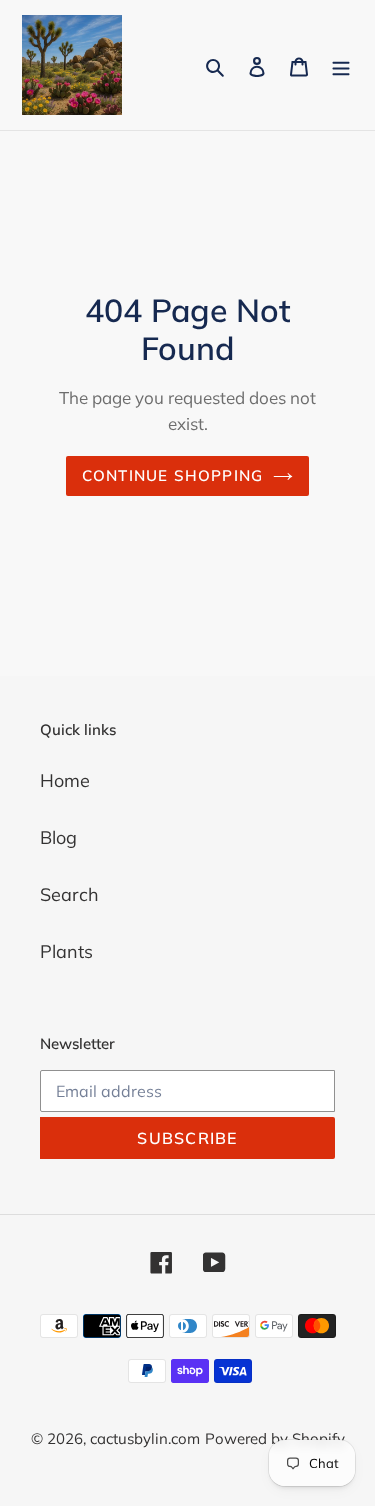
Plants (66, 951)
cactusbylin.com (145, 1438)
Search (69, 894)
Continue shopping (173, 475)
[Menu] (341, 65)
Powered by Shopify (275, 1438)
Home (65, 780)
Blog (58, 837)
